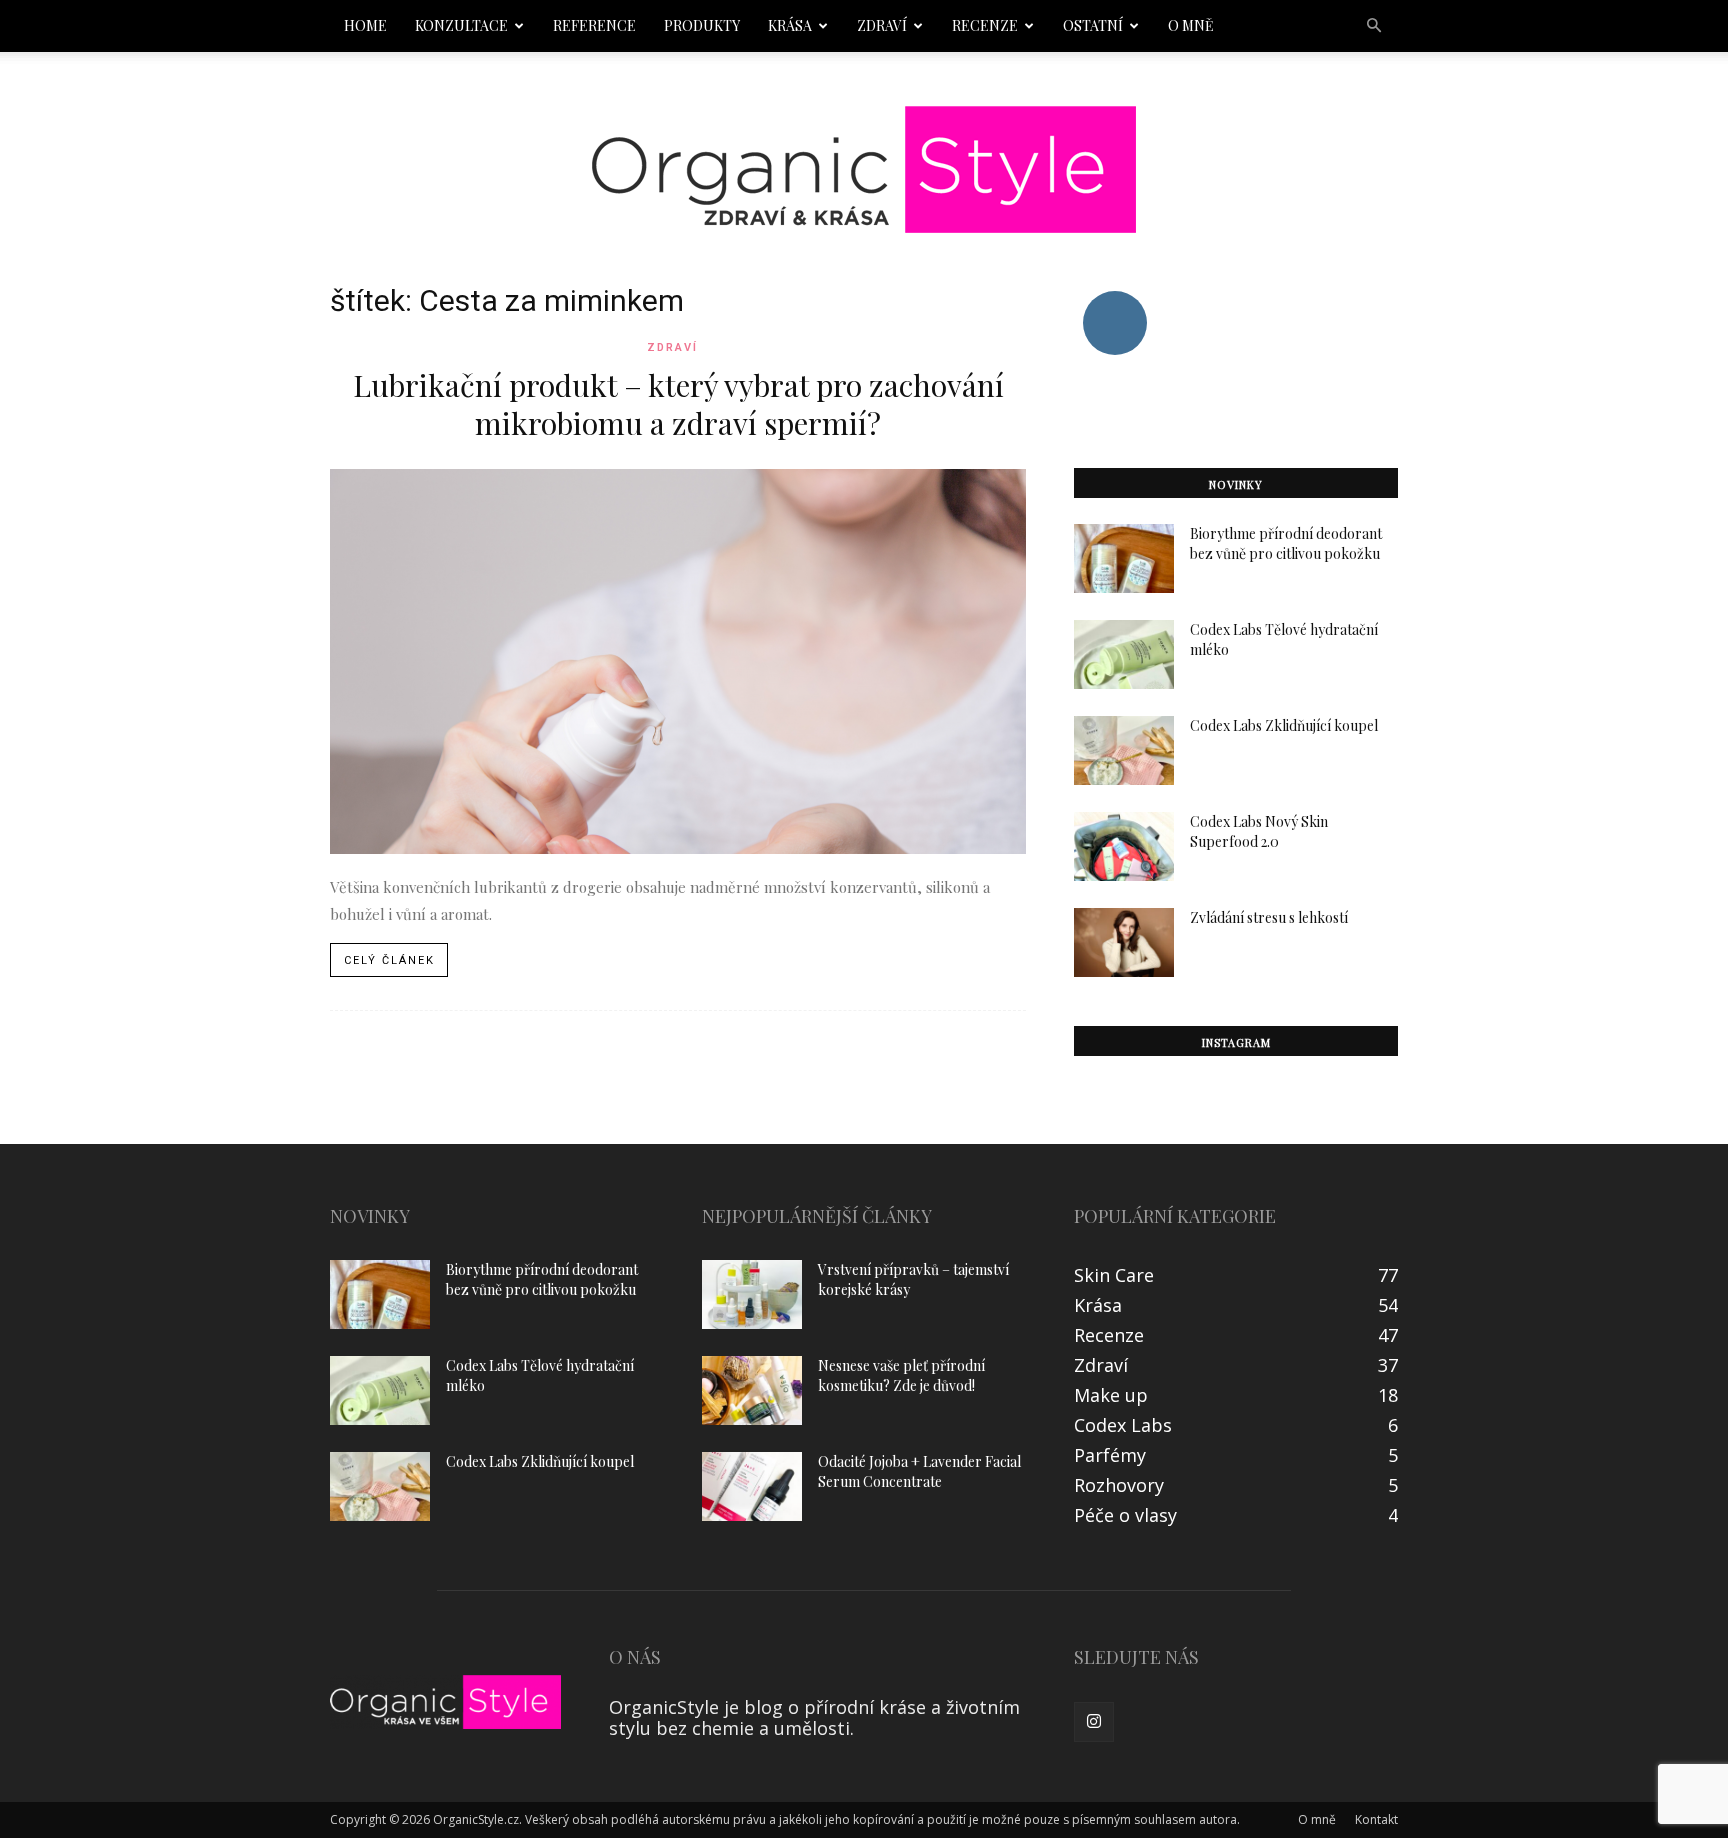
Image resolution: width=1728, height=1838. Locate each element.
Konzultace (461, 25)
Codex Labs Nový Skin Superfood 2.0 (1259, 831)
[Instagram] (1094, 1722)
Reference (594, 25)
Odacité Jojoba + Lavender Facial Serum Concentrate (919, 1471)
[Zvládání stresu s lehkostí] (1124, 942)
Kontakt (1376, 1819)
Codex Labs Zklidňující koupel (1284, 725)
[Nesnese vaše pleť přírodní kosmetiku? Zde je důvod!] (752, 1390)
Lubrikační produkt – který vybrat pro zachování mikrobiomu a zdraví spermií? (678, 404)
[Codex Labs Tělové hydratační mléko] (1124, 654)
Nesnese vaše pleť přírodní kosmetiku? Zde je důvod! (901, 1375)
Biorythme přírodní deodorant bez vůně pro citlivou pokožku (1286, 543)
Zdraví (882, 25)
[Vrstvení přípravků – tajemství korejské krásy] (752, 1294)
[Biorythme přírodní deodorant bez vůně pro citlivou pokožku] (1124, 558)
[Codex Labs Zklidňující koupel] (1124, 750)
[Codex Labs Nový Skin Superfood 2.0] (1124, 846)
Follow (1114, 298)
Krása (790, 25)
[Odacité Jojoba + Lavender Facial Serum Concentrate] (752, 1486)
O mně (1191, 25)
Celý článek (389, 960)
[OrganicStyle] (864, 169)
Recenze (985, 25)
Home (365, 25)
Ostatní (1093, 25)
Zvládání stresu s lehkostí (1269, 917)
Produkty (702, 25)
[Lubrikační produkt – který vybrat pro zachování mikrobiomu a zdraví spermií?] (678, 661)
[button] (1374, 25)
